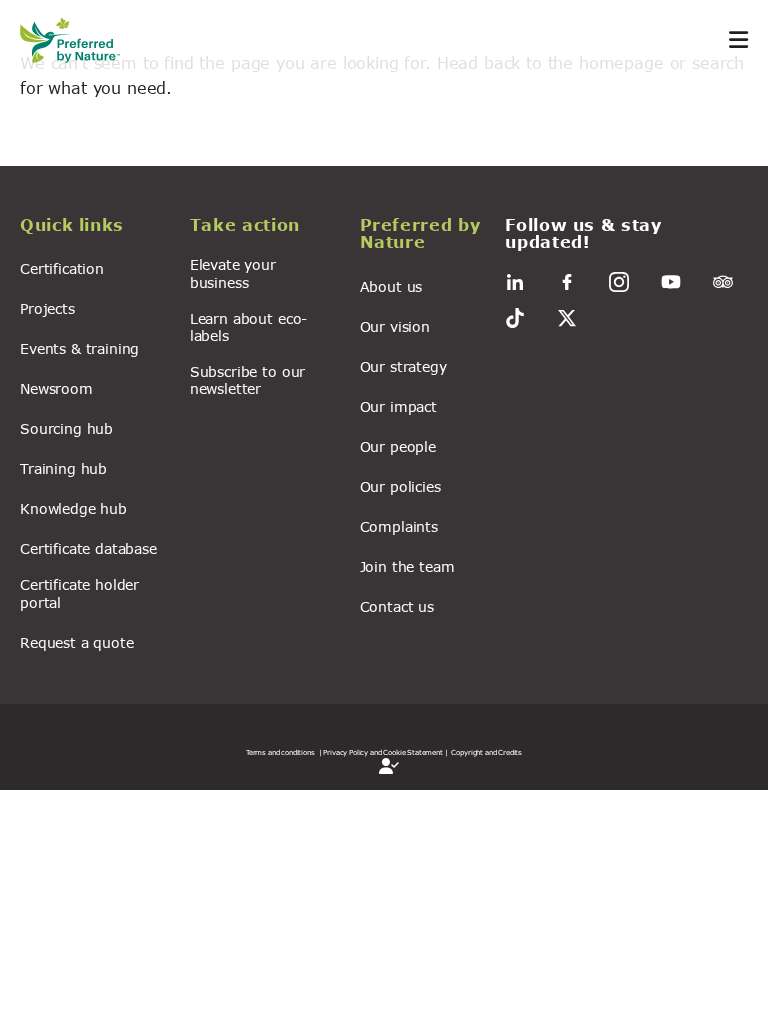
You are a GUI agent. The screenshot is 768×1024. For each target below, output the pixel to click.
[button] (93, 228)
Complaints (399, 526)
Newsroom (56, 388)
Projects (47, 308)
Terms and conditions (280, 752)
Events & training (79, 348)
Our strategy (403, 366)
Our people (398, 446)
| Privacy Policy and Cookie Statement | (383, 752)
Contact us (397, 606)
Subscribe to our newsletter (247, 380)
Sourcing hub (66, 428)
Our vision (395, 326)
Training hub (63, 468)
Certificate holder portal (79, 593)
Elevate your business (233, 273)
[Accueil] (80, 40)
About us (391, 286)
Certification (62, 268)
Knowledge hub (73, 508)
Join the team (407, 566)
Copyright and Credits (486, 752)
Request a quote (77, 642)
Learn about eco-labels (248, 327)
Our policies (400, 486)
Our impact (398, 406)
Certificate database (88, 548)
